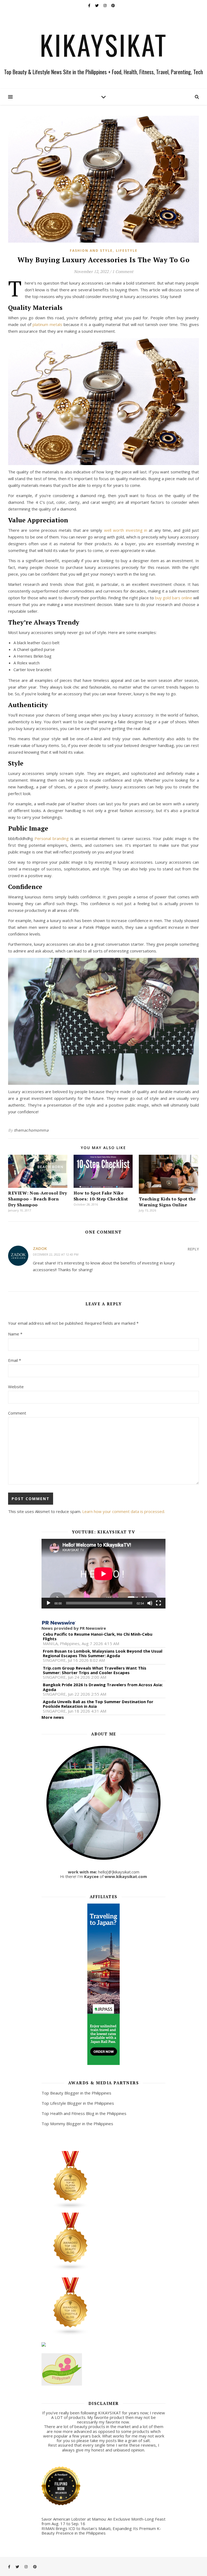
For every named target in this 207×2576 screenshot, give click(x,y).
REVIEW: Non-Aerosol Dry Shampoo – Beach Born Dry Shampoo (38, 1199)
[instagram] (105, 5)
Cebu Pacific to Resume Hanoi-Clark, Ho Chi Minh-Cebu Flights (98, 1637)
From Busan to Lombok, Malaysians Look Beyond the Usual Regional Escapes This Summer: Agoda (103, 1654)
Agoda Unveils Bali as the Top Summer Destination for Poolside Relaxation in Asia (98, 1704)
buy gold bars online (174, 598)
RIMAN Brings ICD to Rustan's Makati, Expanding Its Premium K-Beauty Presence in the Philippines (101, 2531)
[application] (103, 1574)
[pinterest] (113, 5)
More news (53, 1717)
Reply (193, 1249)
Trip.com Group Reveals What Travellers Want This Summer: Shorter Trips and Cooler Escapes (95, 1670)
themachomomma (31, 1130)
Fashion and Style (91, 251)
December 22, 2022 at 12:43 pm (56, 1254)
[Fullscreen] (158, 1603)
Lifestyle (127, 251)
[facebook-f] (90, 5)
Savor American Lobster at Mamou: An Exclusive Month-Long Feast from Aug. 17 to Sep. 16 (103, 2521)
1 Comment (123, 271)
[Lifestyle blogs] (103, 2306)
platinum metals (47, 324)
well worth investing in (126, 530)
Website (16, 1387)
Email (15, 1360)
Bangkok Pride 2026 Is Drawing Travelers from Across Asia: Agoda (103, 1687)
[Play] (49, 1603)
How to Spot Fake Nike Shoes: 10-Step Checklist (101, 1196)
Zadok (40, 1248)
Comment (17, 1413)
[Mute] (150, 1603)
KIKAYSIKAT (104, 45)
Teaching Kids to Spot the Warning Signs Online (167, 1202)
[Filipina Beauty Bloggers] (103, 2180)
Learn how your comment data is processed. (124, 1511)
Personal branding (52, 838)
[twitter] (97, 5)
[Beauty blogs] (103, 2242)
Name (15, 1334)
